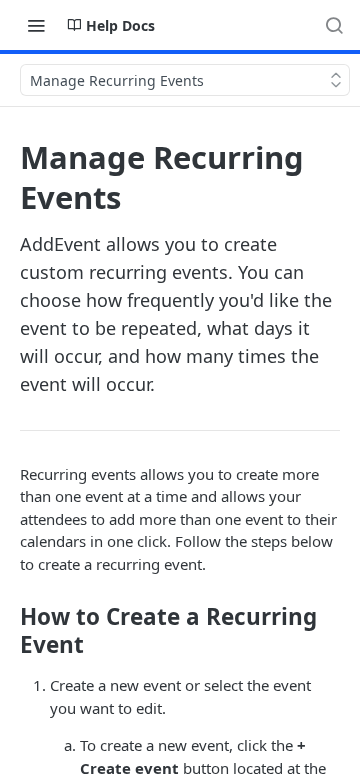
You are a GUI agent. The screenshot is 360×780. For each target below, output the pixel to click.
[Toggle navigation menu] (36, 25)
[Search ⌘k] (334, 25)
